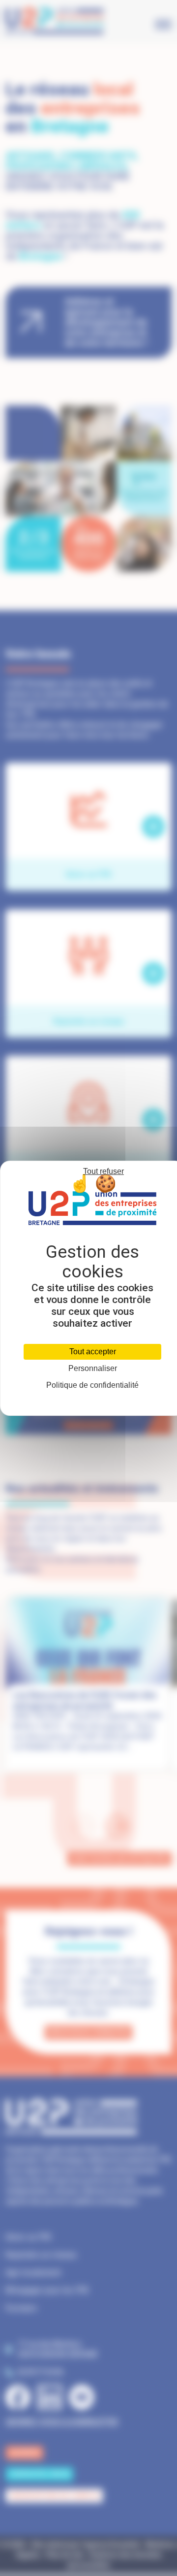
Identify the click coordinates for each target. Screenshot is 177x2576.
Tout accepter (93, 1352)
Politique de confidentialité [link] (92, 1385)
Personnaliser (93, 1369)
